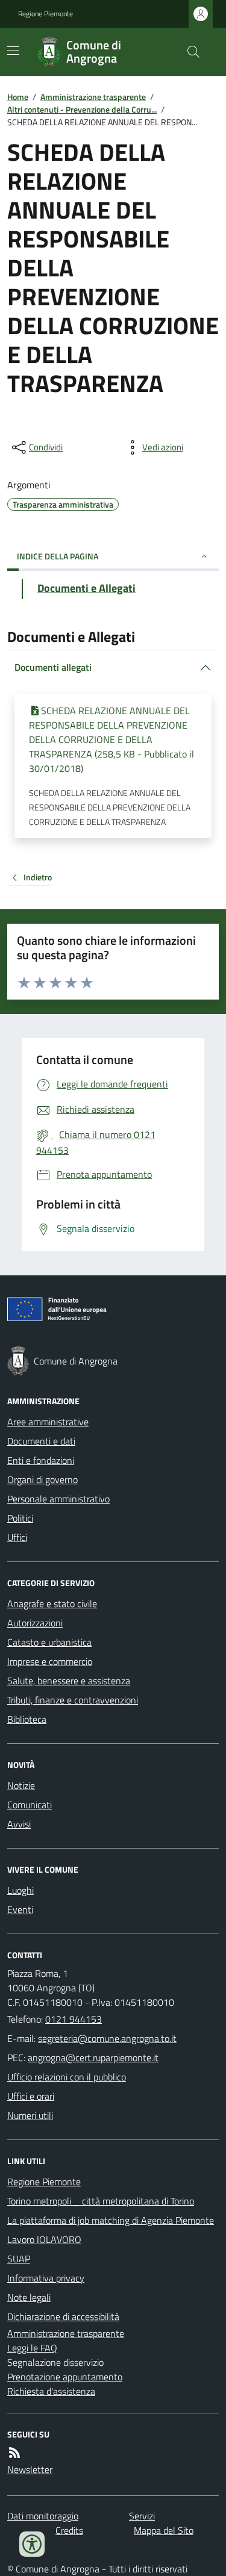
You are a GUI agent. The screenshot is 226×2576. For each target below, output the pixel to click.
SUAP (19, 2259)
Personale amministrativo (58, 1499)
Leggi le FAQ (32, 2348)
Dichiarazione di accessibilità (63, 2316)
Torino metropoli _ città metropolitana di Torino (101, 2201)
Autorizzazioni (35, 1623)
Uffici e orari (31, 2096)
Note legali (29, 2297)
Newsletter (30, 2469)
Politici (20, 1518)
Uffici (17, 1537)
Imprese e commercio (50, 1661)
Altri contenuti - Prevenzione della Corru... (82, 109)
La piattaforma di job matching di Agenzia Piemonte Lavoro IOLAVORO (111, 2230)
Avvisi (19, 1824)
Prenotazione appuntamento (65, 2377)
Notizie (21, 1785)
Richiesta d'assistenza (51, 2391)
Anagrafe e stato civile (52, 1604)
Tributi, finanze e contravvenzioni (73, 1700)
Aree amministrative (48, 1422)
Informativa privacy (46, 2278)
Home (18, 97)
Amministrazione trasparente (93, 97)
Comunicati (30, 1805)
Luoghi (20, 1890)
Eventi (20, 1909)
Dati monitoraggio (43, 2516)
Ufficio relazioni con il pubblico (67, 2077)
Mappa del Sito (164, 2530)
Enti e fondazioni (41, 1460)
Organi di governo (42, 1479)
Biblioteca (27, 1719)
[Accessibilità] (32, 2544)
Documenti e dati (41, 1441)
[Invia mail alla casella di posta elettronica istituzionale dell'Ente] (107, 2038)
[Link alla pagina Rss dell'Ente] (14, 2453)
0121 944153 (74, 2019)
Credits (69, 2530)
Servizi (142, 2516)
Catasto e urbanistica (49, 1642)
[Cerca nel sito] (189, 52)
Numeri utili (30, 2115)
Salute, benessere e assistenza (69, 1681)
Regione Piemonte (46, 14)
